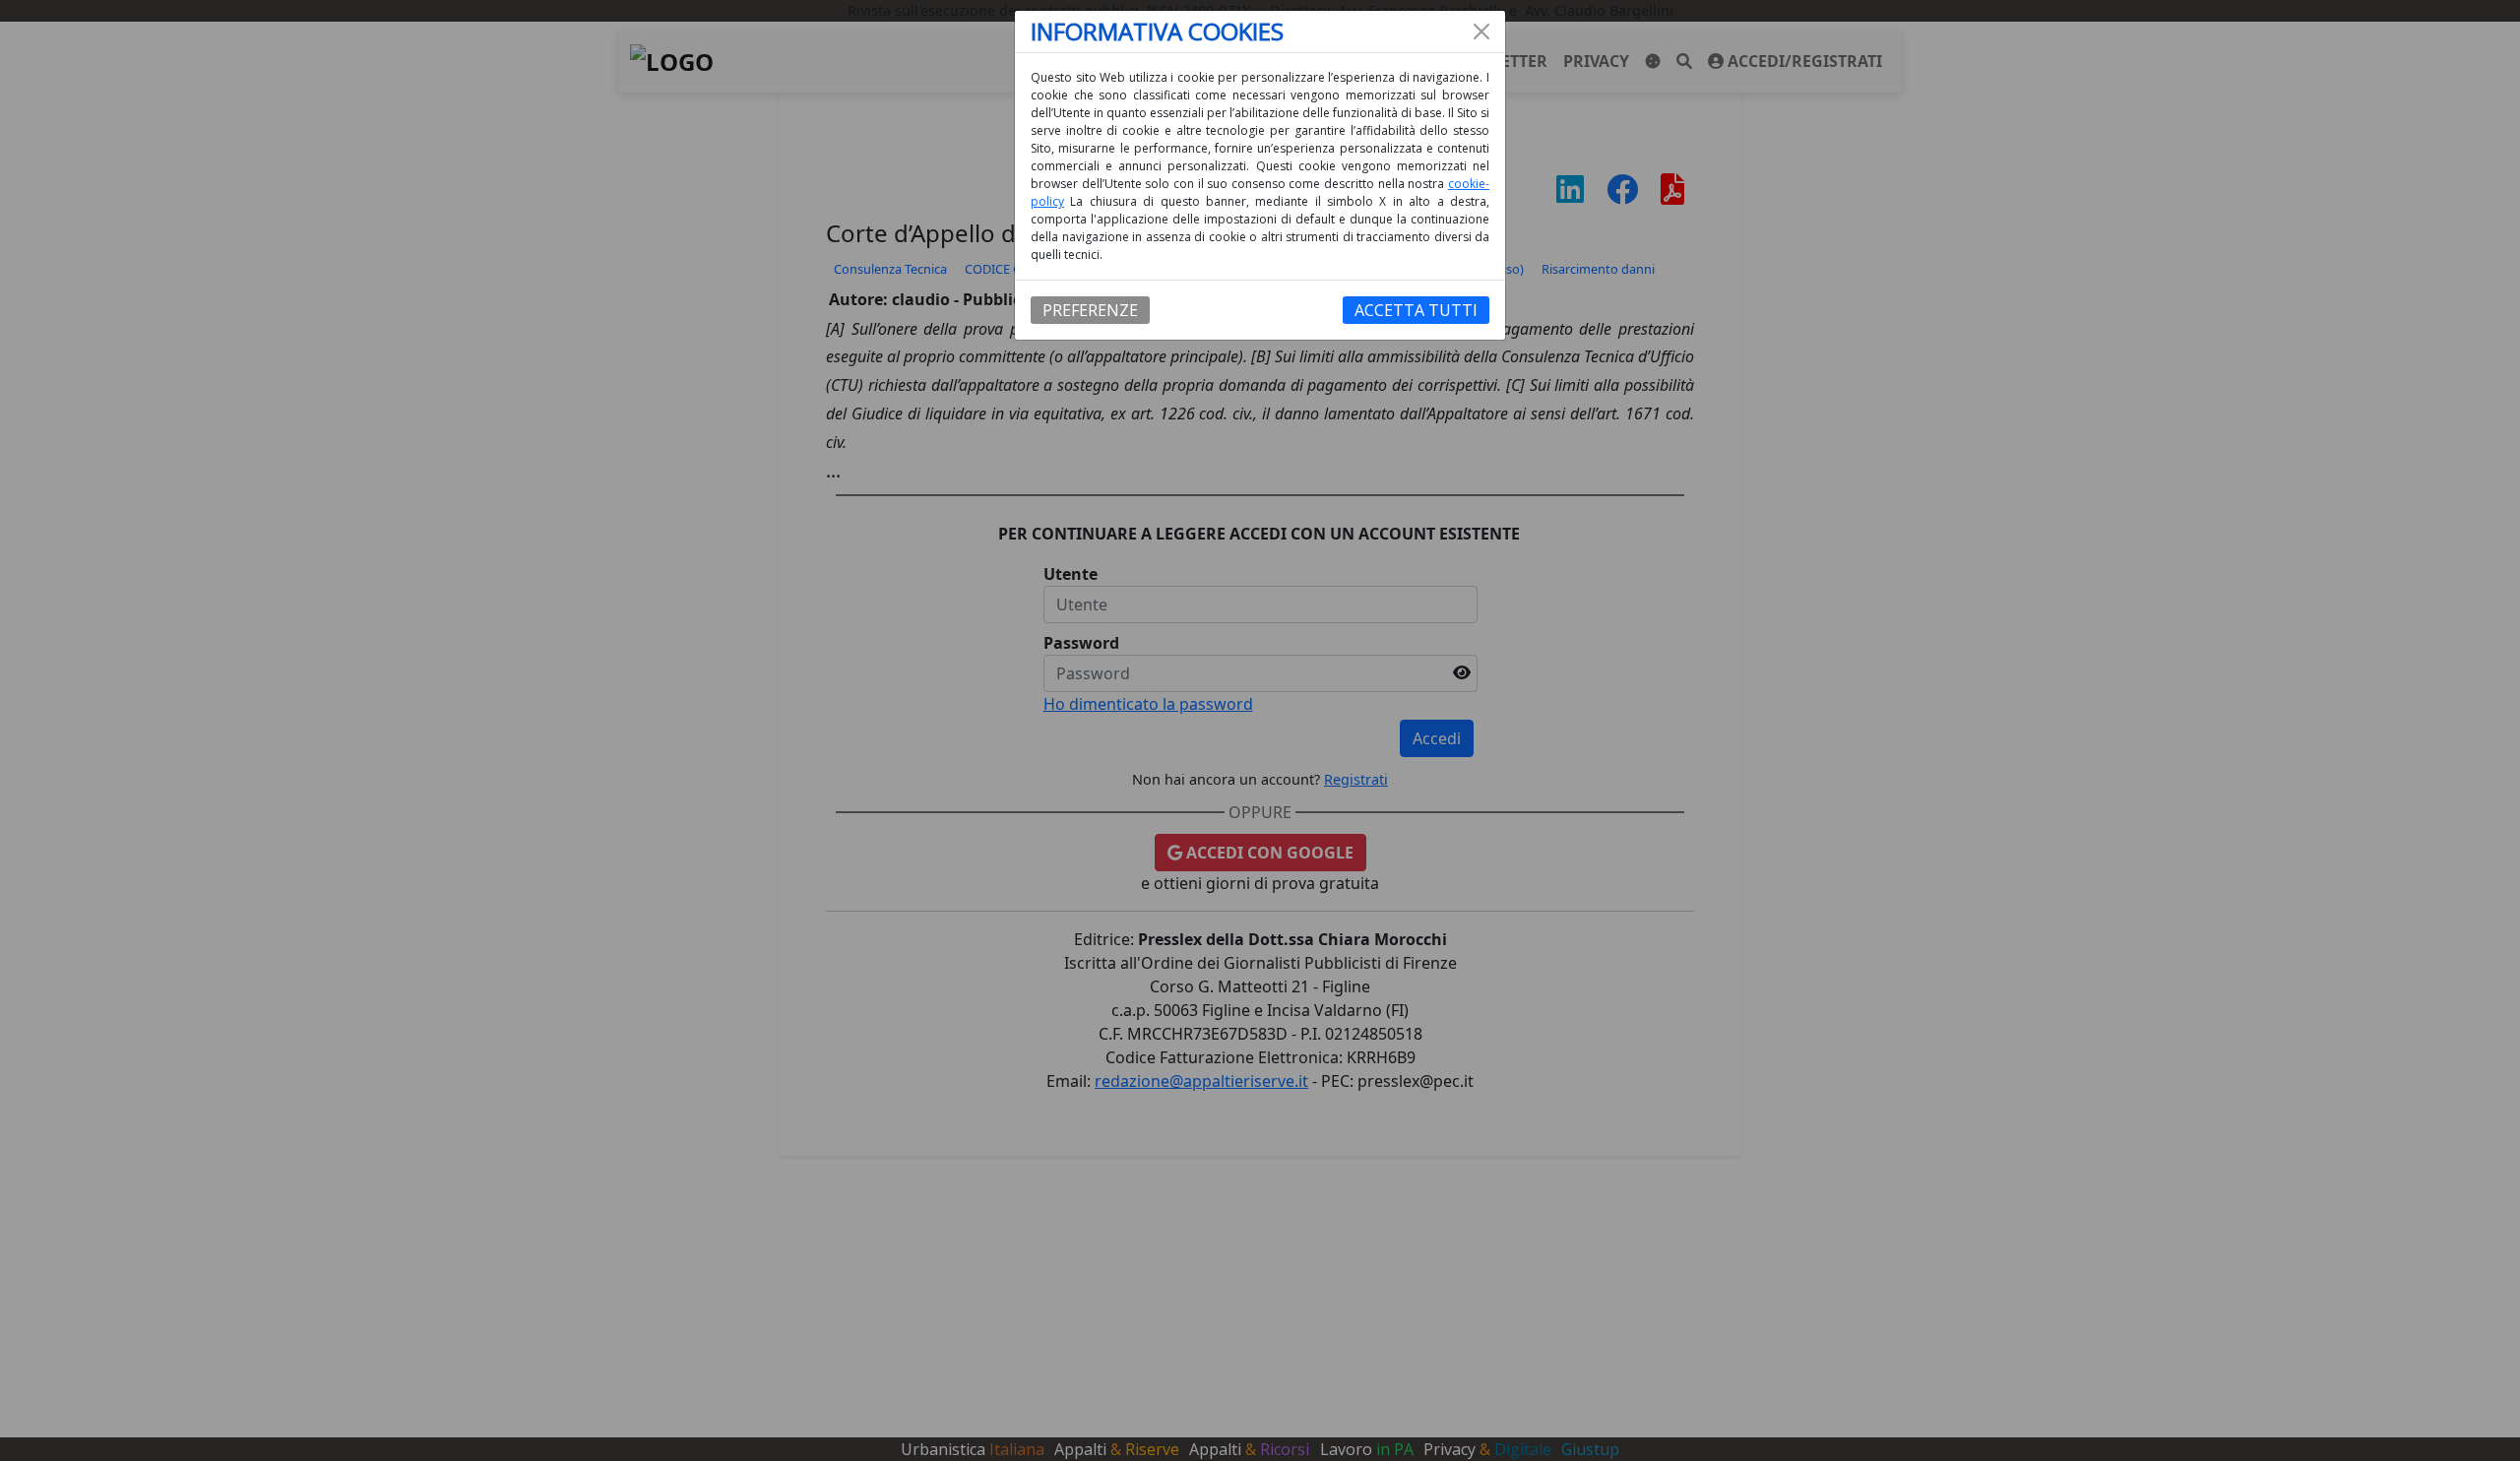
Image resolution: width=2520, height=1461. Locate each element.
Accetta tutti (1416, 310)
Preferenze (1090, 310)
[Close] (1481, 32)
